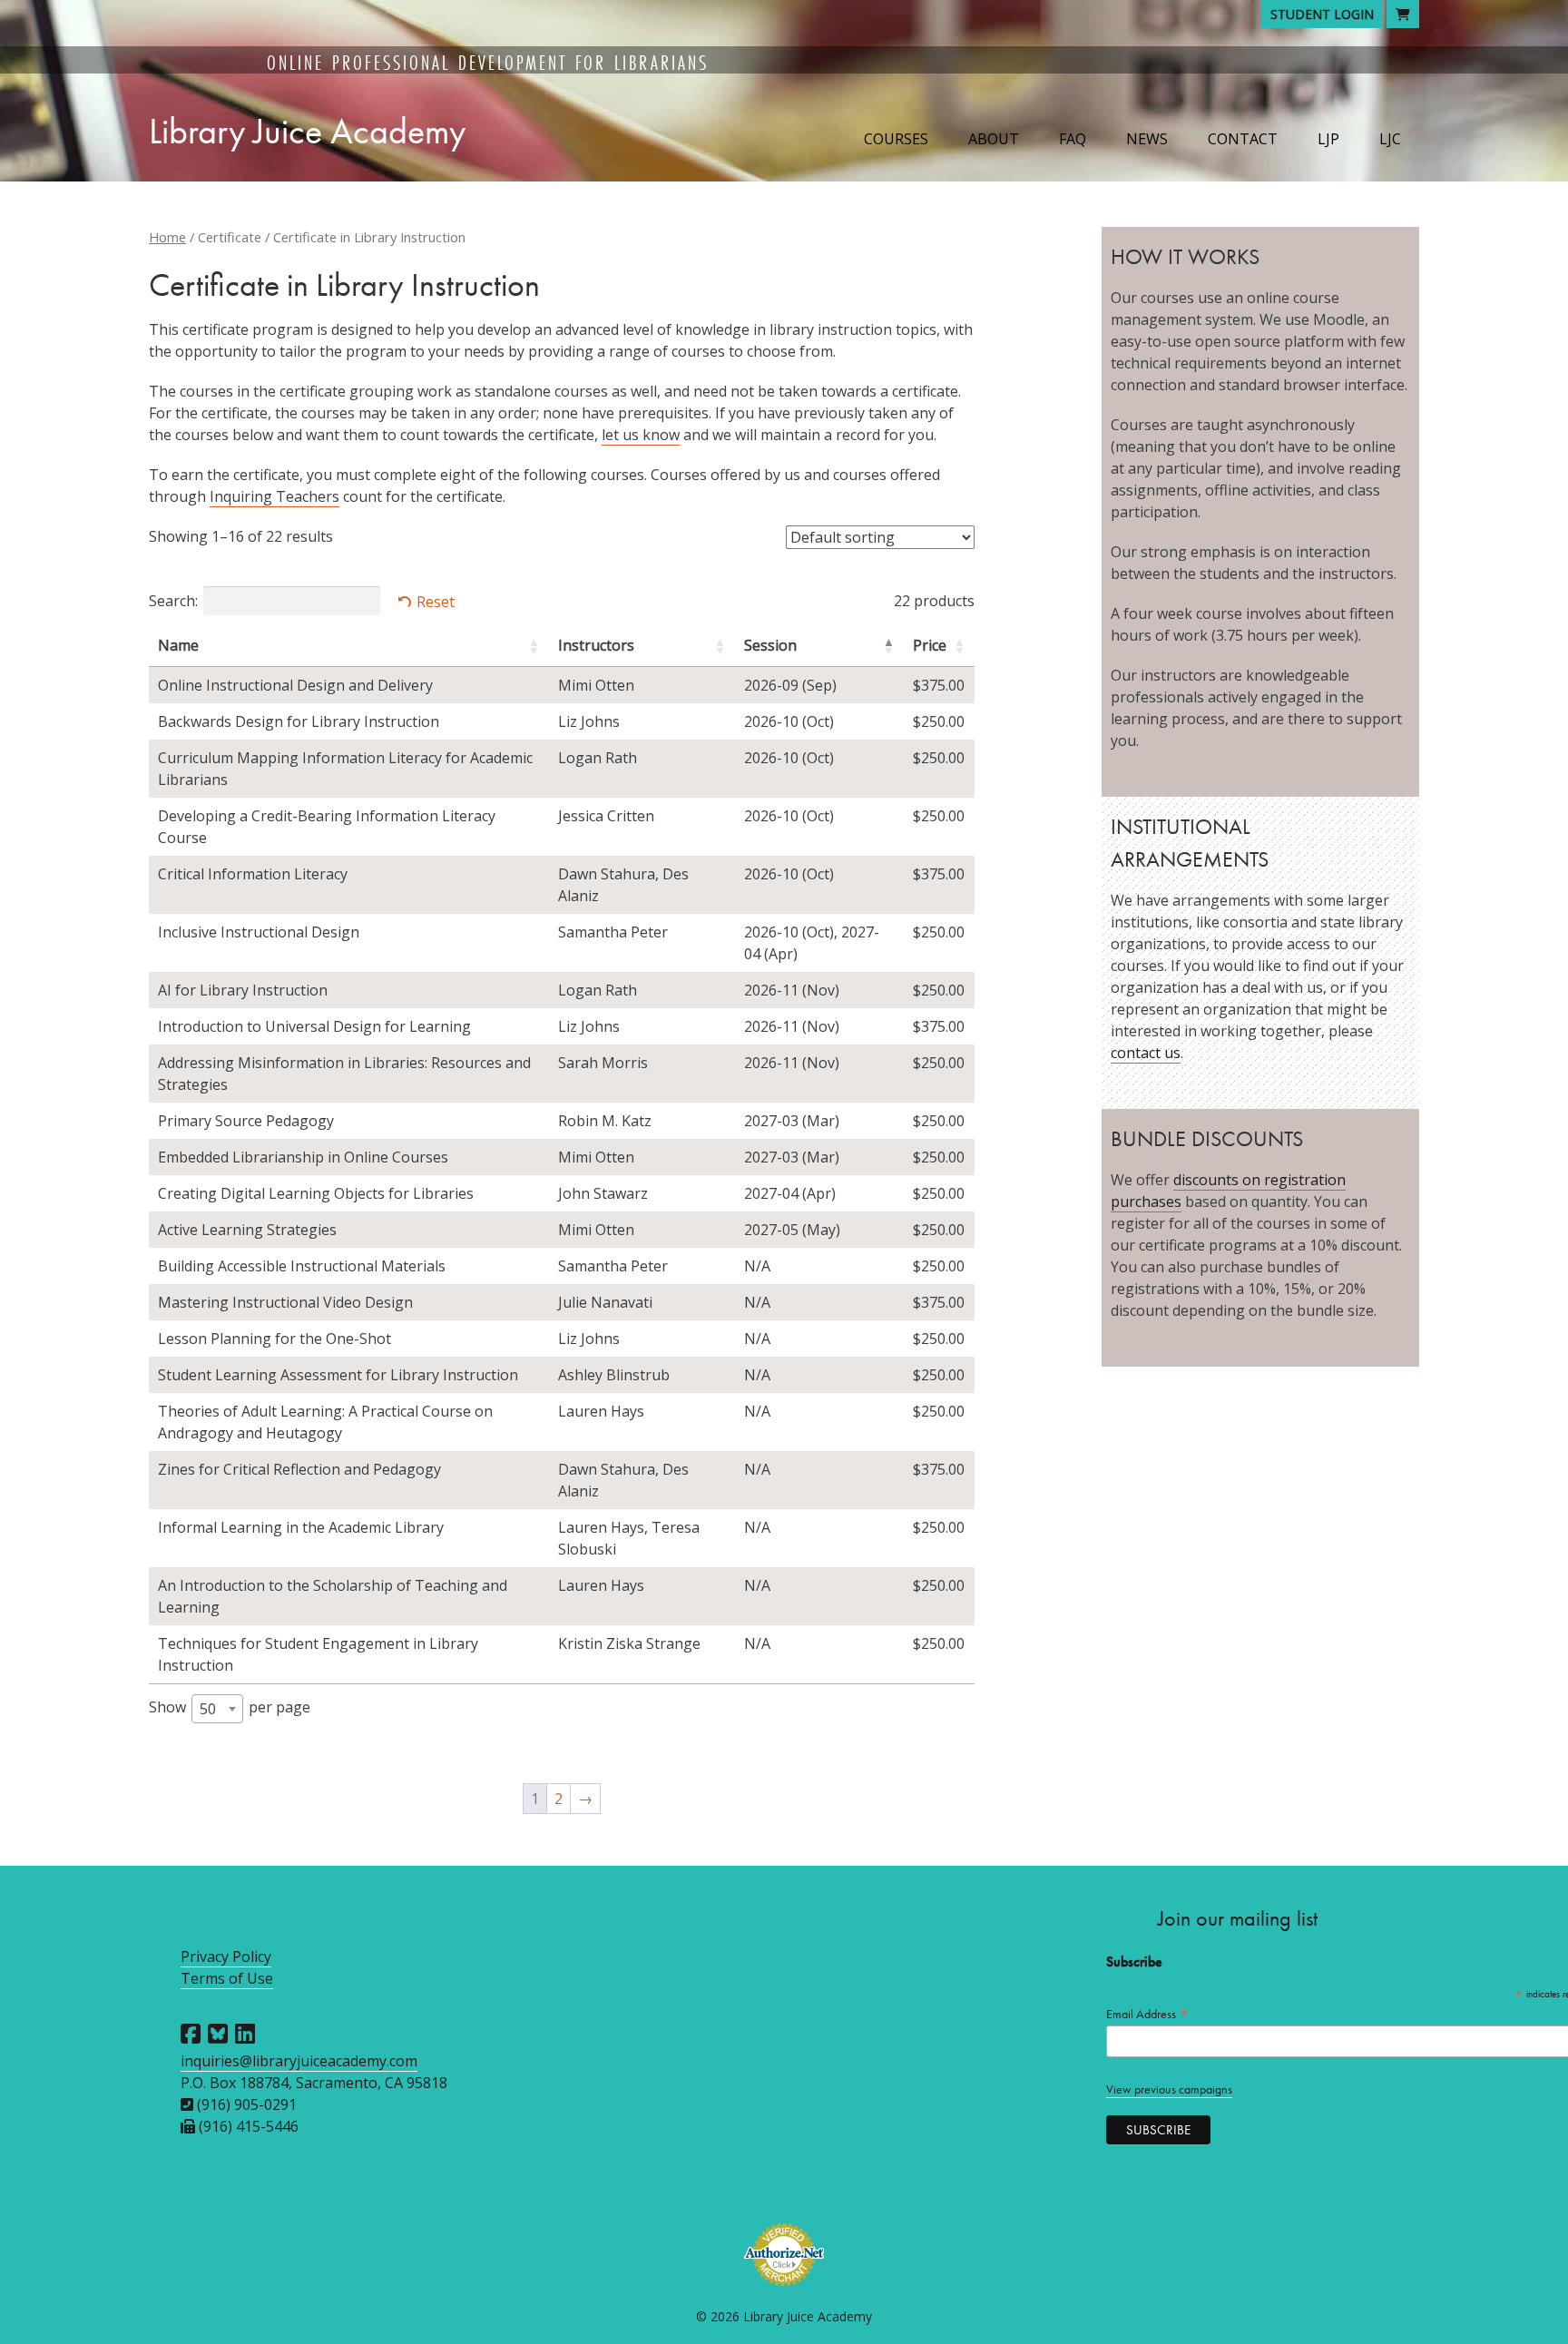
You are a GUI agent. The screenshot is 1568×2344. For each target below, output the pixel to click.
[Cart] (1403, 14)
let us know (641, 435)
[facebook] (191, 2034)
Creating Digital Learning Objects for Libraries (316, 1193)
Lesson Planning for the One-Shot (274, 1339)
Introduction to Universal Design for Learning (314, 1026)
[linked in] (245, 2034)
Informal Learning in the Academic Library (301, 1527)
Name (178, 645)
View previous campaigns (1169, 2089)
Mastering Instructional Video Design (285, 1302)
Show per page (230, 1708)
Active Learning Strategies (247, 1230)
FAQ (1073, 139)
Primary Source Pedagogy (246, 1121)
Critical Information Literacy (253, 874)
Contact (1243, 139)
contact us (1146, 1053)
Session (770, 645)
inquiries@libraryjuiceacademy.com (299, 2061)
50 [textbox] (208, 1709)
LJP (1328, 139)
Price (930, 645)
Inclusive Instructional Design (259, 932)
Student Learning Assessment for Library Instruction (338, 1375)
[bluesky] (218, 2034)
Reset (436, 602)
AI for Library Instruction (243, 990)
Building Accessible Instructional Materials (302, 1266)
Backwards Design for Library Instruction (299, 721)
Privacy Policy (226, 1957)
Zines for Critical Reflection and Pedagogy (299, 1469)
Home (167, 237)
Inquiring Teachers (274, 496)
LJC (1390, 139)
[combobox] (217, 1709)
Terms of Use (227, 1978)
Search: (173, 601)
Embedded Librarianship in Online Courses (303, 1157)
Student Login (1322, 14)
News (1147, 139)
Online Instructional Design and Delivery (295, 685)
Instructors (596, 645)
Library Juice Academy (307, 131)
